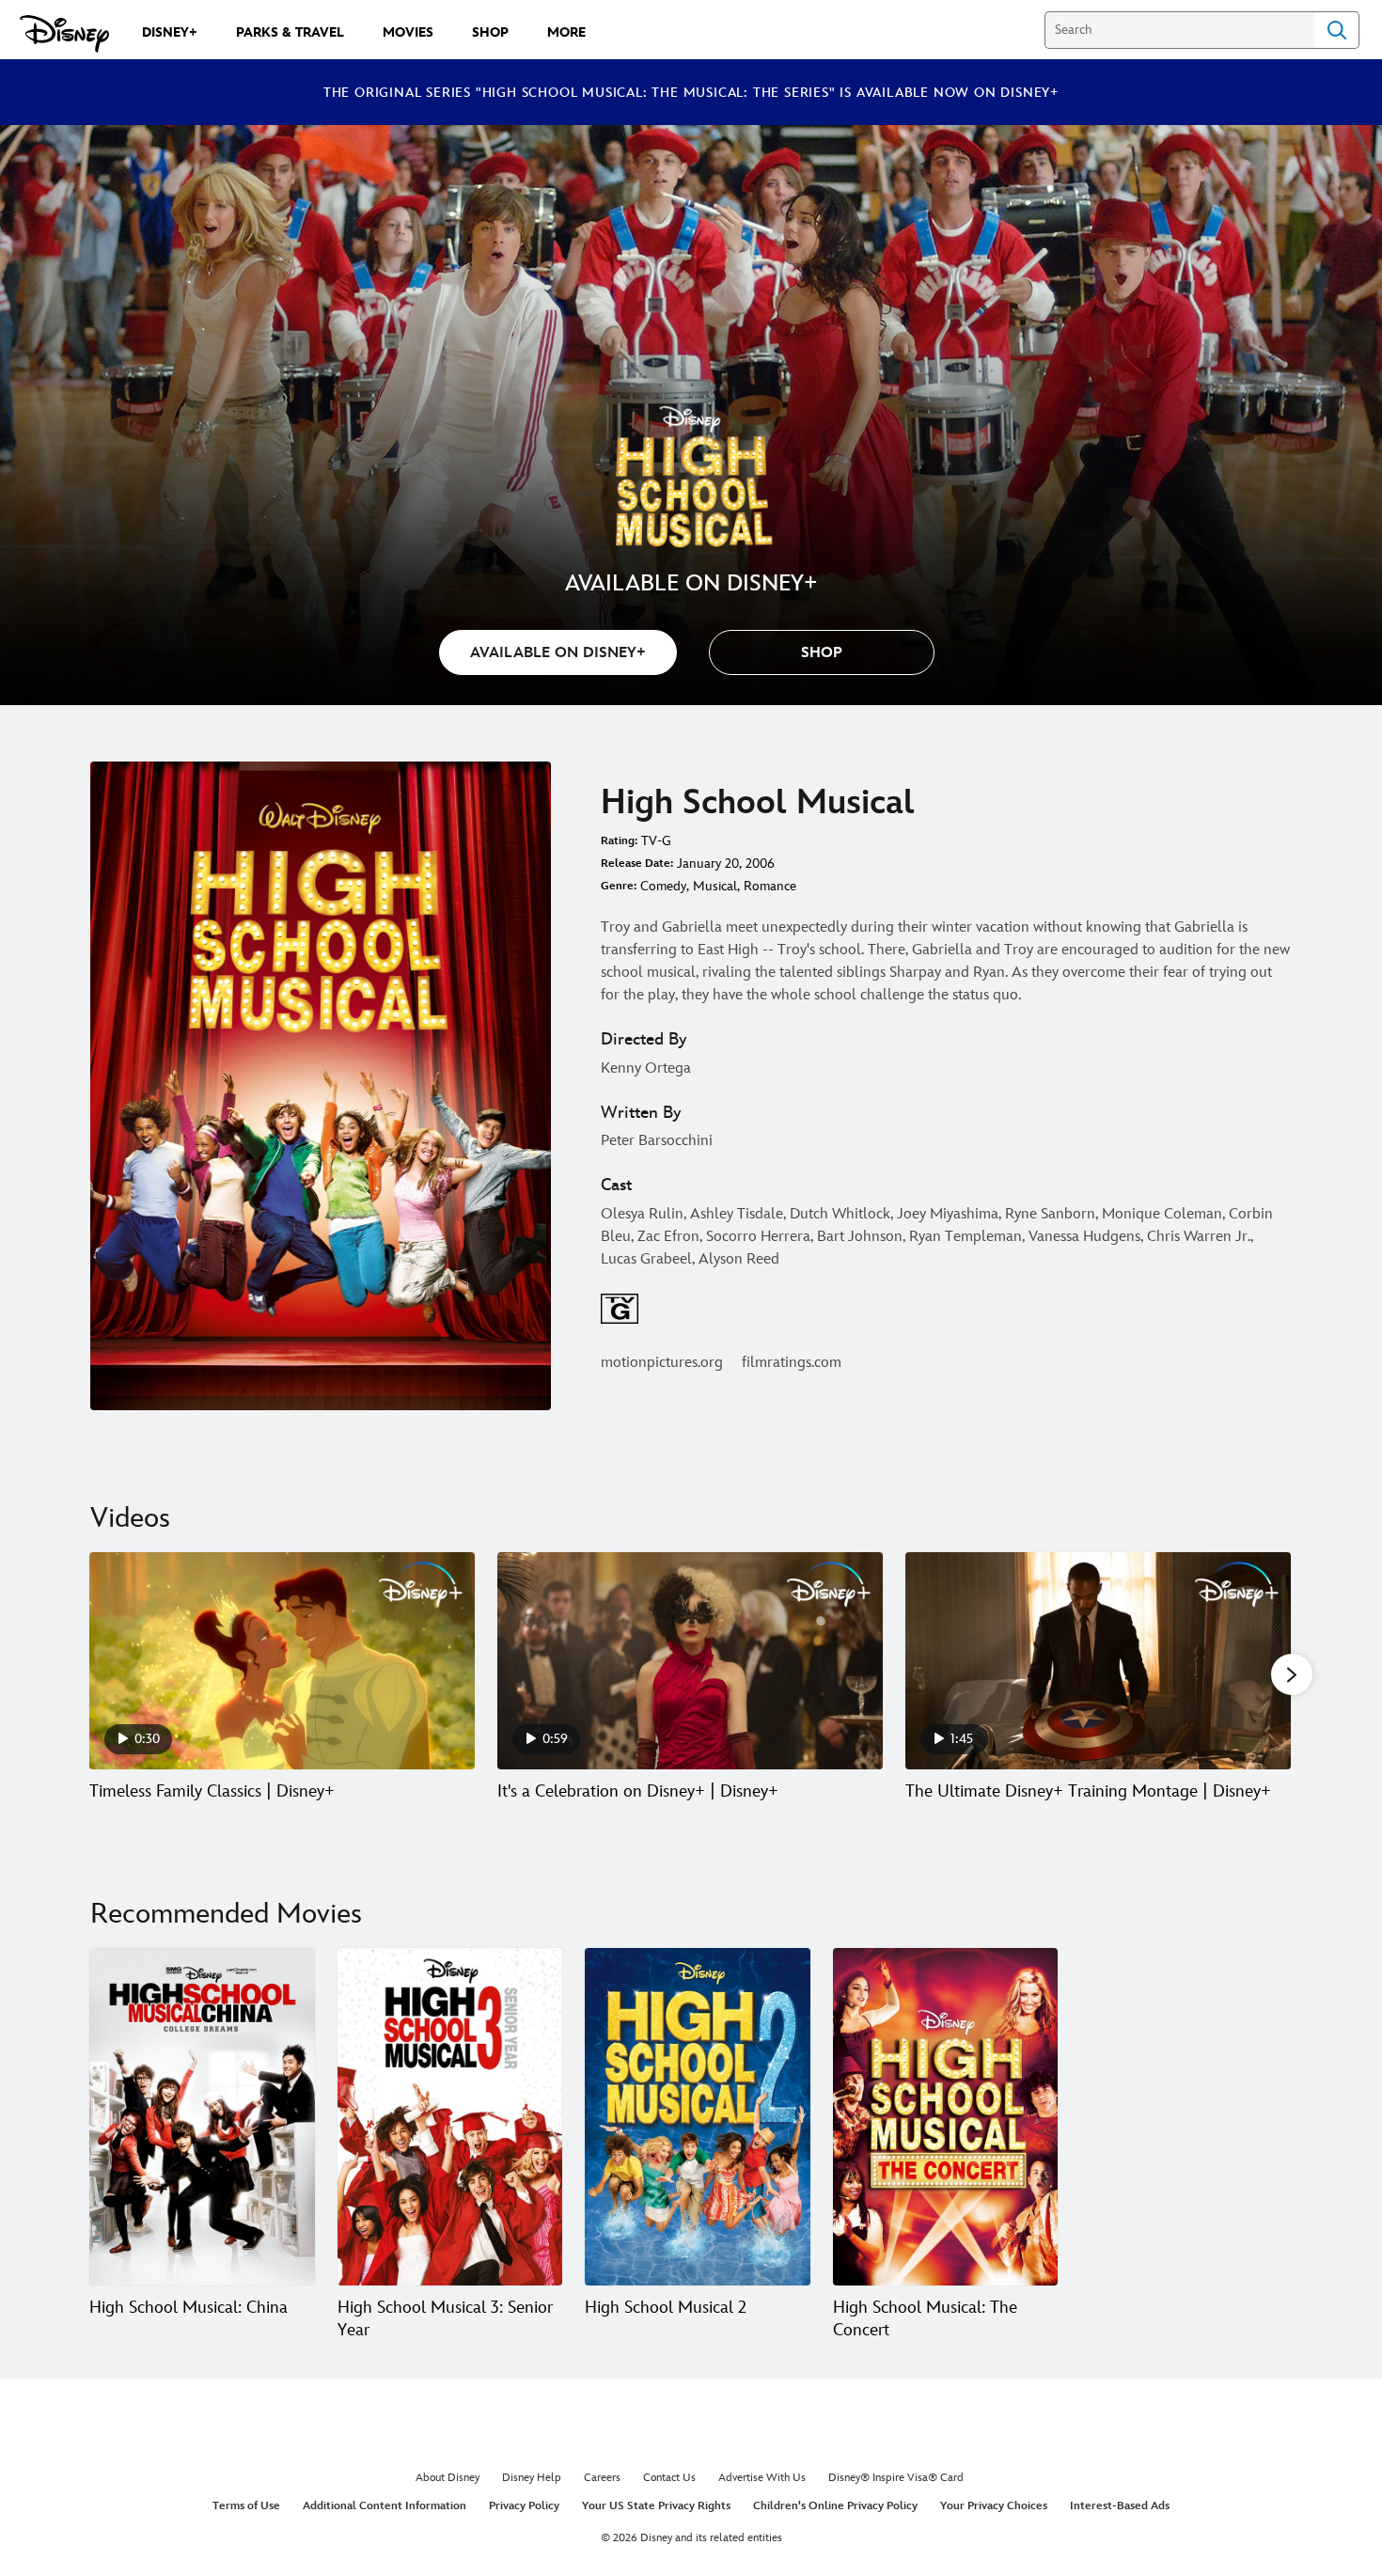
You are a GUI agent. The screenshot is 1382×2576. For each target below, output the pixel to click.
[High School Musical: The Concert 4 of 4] (946, 2117)
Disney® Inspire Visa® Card (896, 2478)
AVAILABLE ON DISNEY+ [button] (558, 653)
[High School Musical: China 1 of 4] (202, 2117)
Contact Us (669, 2478)
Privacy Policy (524, 2506)
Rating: (619, 841)
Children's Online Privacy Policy (835, 2506)
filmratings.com (792, 1363)
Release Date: (637, 864)
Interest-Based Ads (1120, 2506)
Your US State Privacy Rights (656, 2506)
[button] (822, 652)
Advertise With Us (762, 2478)
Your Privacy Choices (994, 2506)
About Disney (448, 2478)
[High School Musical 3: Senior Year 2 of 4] (450, 2117)
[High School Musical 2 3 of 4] (698, 2117)
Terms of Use (246, 2506)
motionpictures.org (662, 1363)
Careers (602, 2478)
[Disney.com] (64, 34)
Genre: (619, 886)
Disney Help (532, 2478)
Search (1337, 30)
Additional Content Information (385, 2506)
